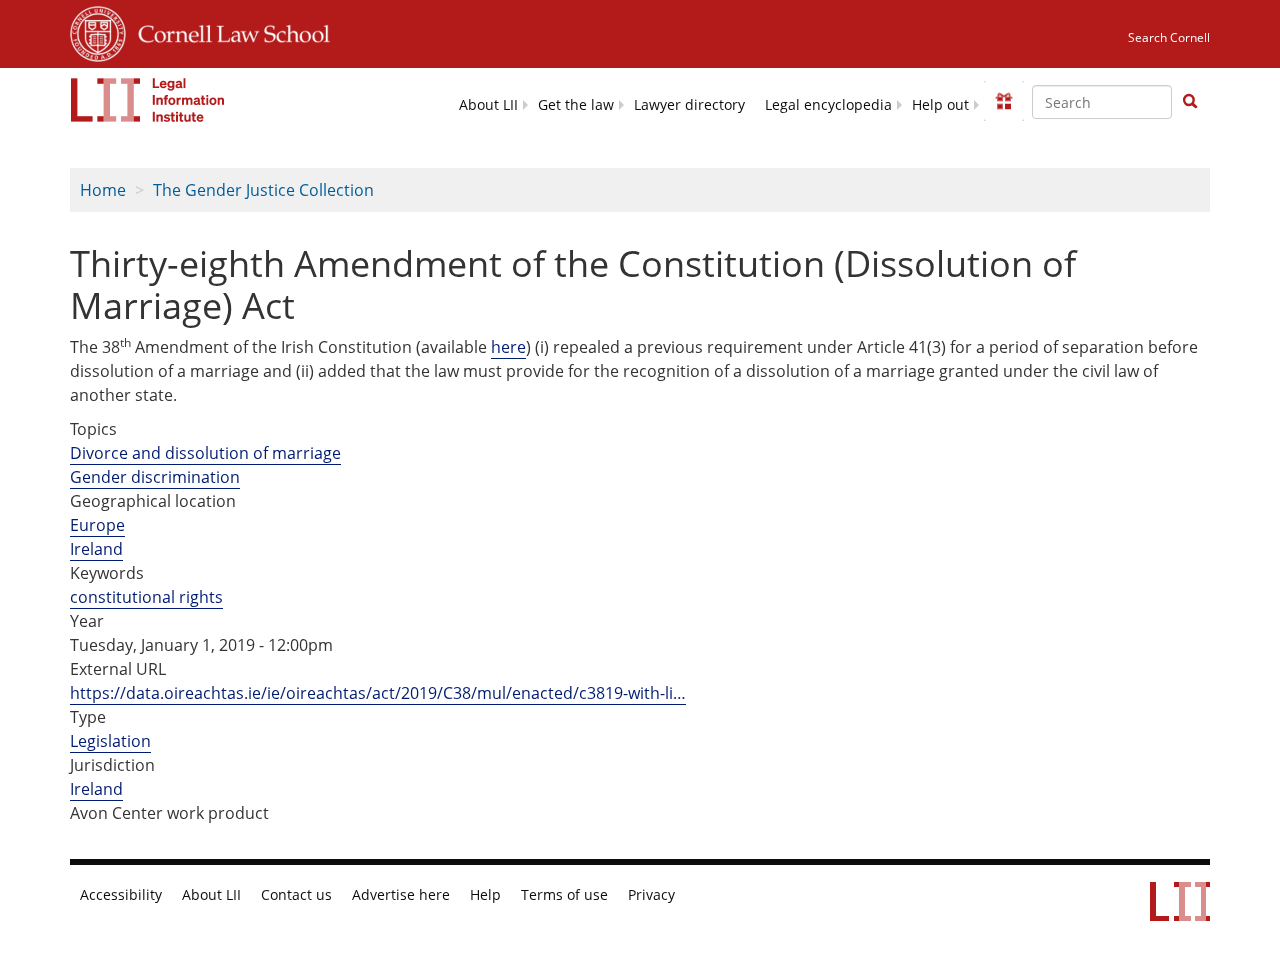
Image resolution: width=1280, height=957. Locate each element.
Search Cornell (1169, 37)
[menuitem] (488, 103)
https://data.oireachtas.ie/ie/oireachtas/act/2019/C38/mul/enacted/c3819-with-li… (378, 693)
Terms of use (564, 895)
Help (485, 895)
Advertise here (401, 895)
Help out (940, 105)
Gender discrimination (155, 477)
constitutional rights (146, 597)
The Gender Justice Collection (263, 190)
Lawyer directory (689, 105)
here (508, 347)
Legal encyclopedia (828, 105)
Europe (97, 525)
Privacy (651, 895)
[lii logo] (148, 100)
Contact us (296, 895)
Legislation (110, 741)
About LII (488, 105)
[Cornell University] (98, 31)
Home (103, 190)
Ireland (96, 549)
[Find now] (1190, 102)
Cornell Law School (228, 31)
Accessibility (121, 895)
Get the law (576, 105)
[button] (1190, 101)
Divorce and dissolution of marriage (205, 453)
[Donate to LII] (1004, 101)
